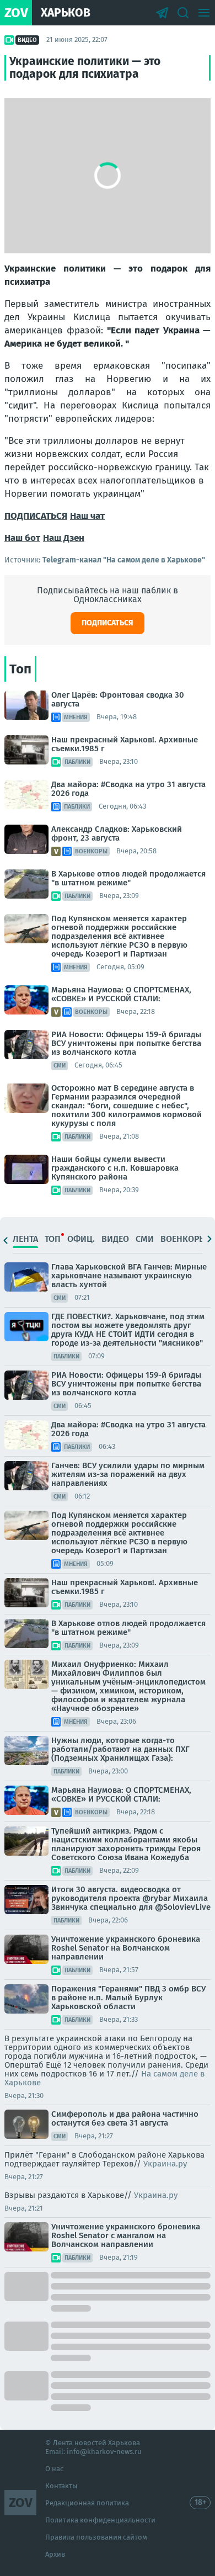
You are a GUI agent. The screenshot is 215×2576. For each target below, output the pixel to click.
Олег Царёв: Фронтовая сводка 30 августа (118, 699)
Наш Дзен (64, 538)
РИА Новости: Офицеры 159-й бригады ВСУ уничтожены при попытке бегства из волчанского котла (126, 1043)
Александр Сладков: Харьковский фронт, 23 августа (117, 833)
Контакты (61, 2486)
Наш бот (22, 538)
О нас (54, 2469)
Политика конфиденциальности (100, 2520)
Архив (55, 2554)
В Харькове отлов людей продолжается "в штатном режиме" (128, 878)
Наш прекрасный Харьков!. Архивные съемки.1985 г (125, 744)
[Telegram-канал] (162, 13)
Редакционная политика (87, 2503)
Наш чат (87, 516)
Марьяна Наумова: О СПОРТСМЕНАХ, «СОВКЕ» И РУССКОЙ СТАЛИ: (121, 994)
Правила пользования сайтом (96, 2537)
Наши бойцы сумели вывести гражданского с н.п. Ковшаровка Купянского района (115, 1168)
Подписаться (108, 623)
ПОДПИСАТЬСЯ (36, 516)
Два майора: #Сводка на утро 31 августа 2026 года (128, 789)
